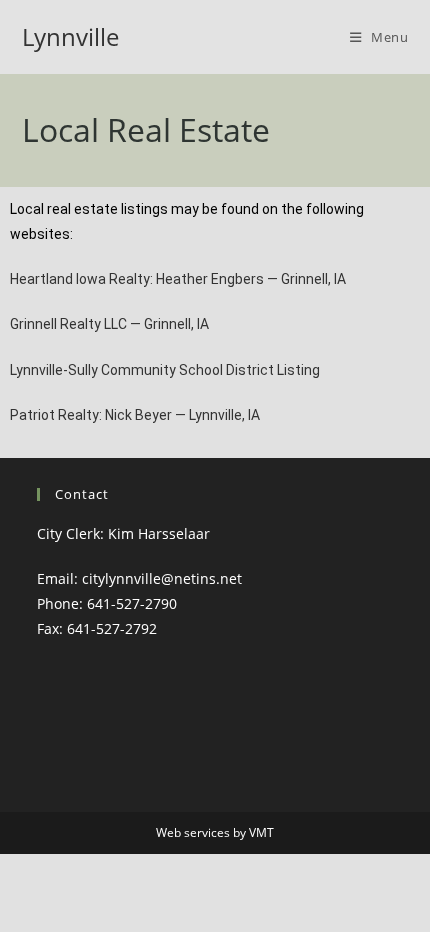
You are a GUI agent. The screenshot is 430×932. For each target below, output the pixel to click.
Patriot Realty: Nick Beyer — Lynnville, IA (135, 415)
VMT (261, 832)
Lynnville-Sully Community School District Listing (165, 370)
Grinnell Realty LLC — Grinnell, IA (109, 324)
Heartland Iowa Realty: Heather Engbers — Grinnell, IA (178, 279)
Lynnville (70, 36)
